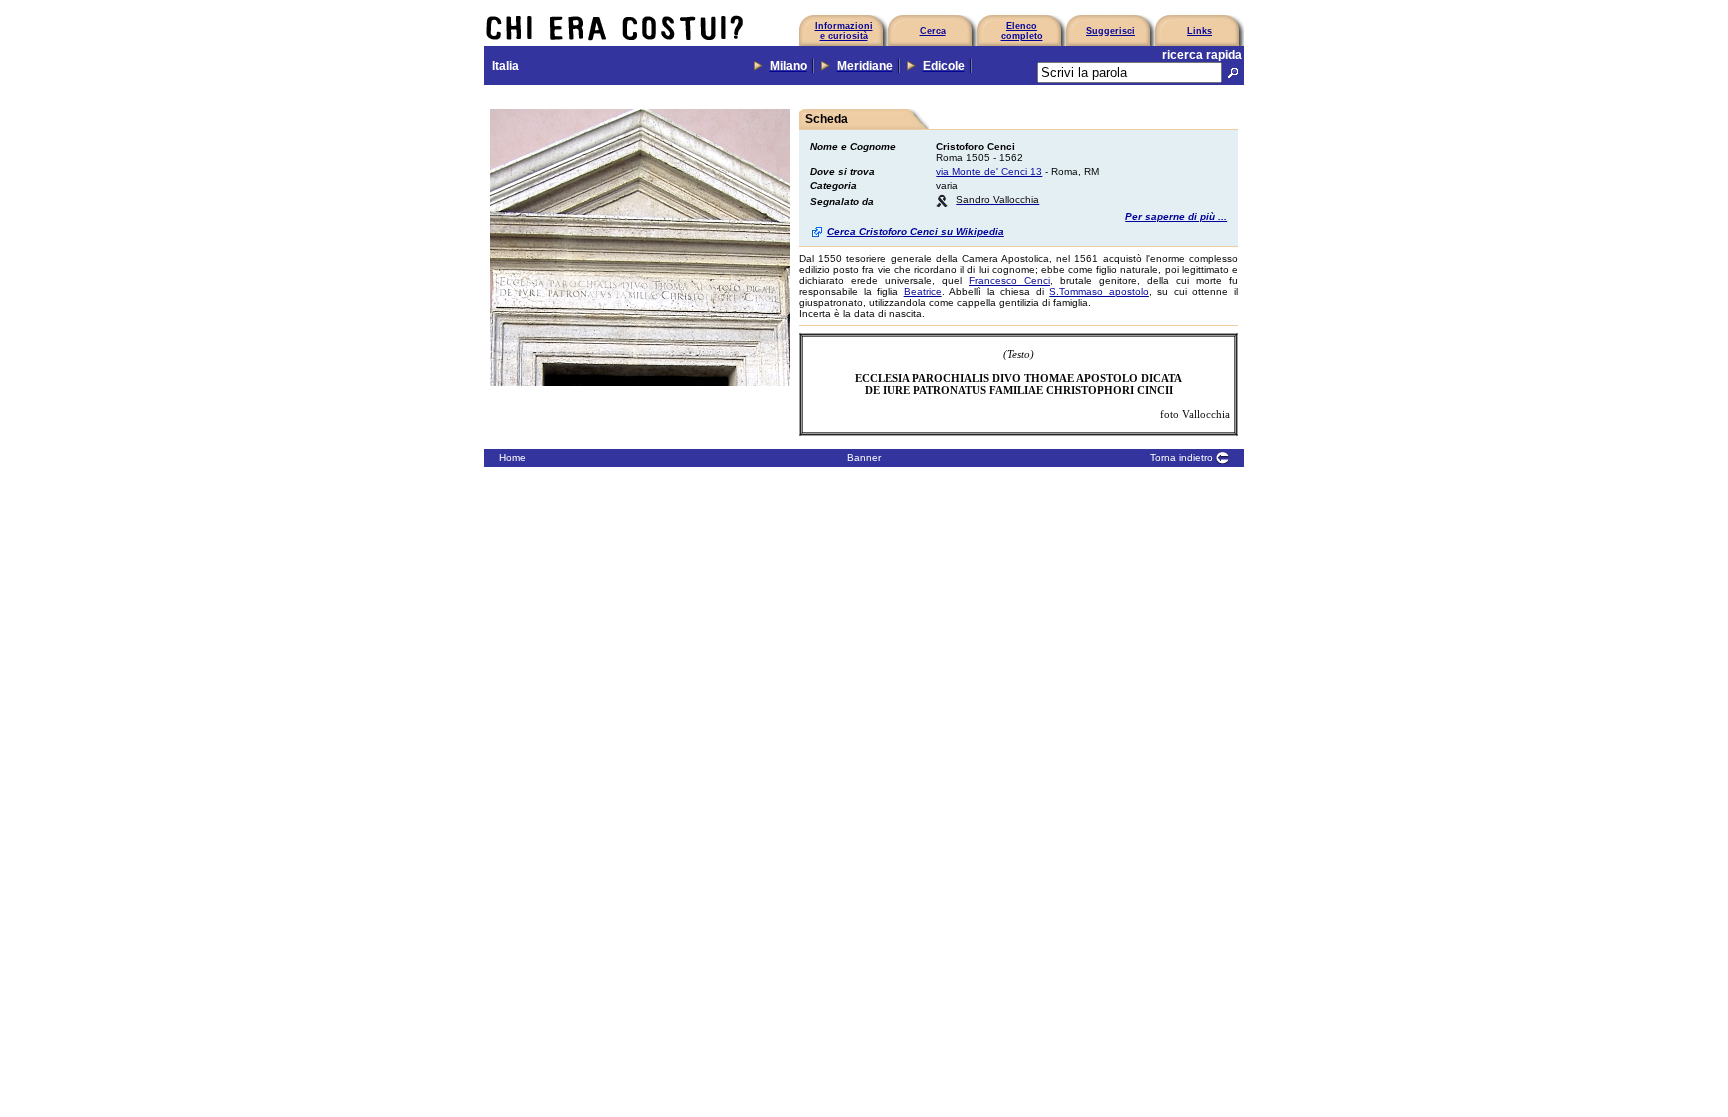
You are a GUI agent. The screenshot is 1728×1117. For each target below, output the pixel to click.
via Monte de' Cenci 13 (989, 171)
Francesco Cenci (1009, 280)
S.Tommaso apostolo (1099, 291)
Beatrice (923, 291)
